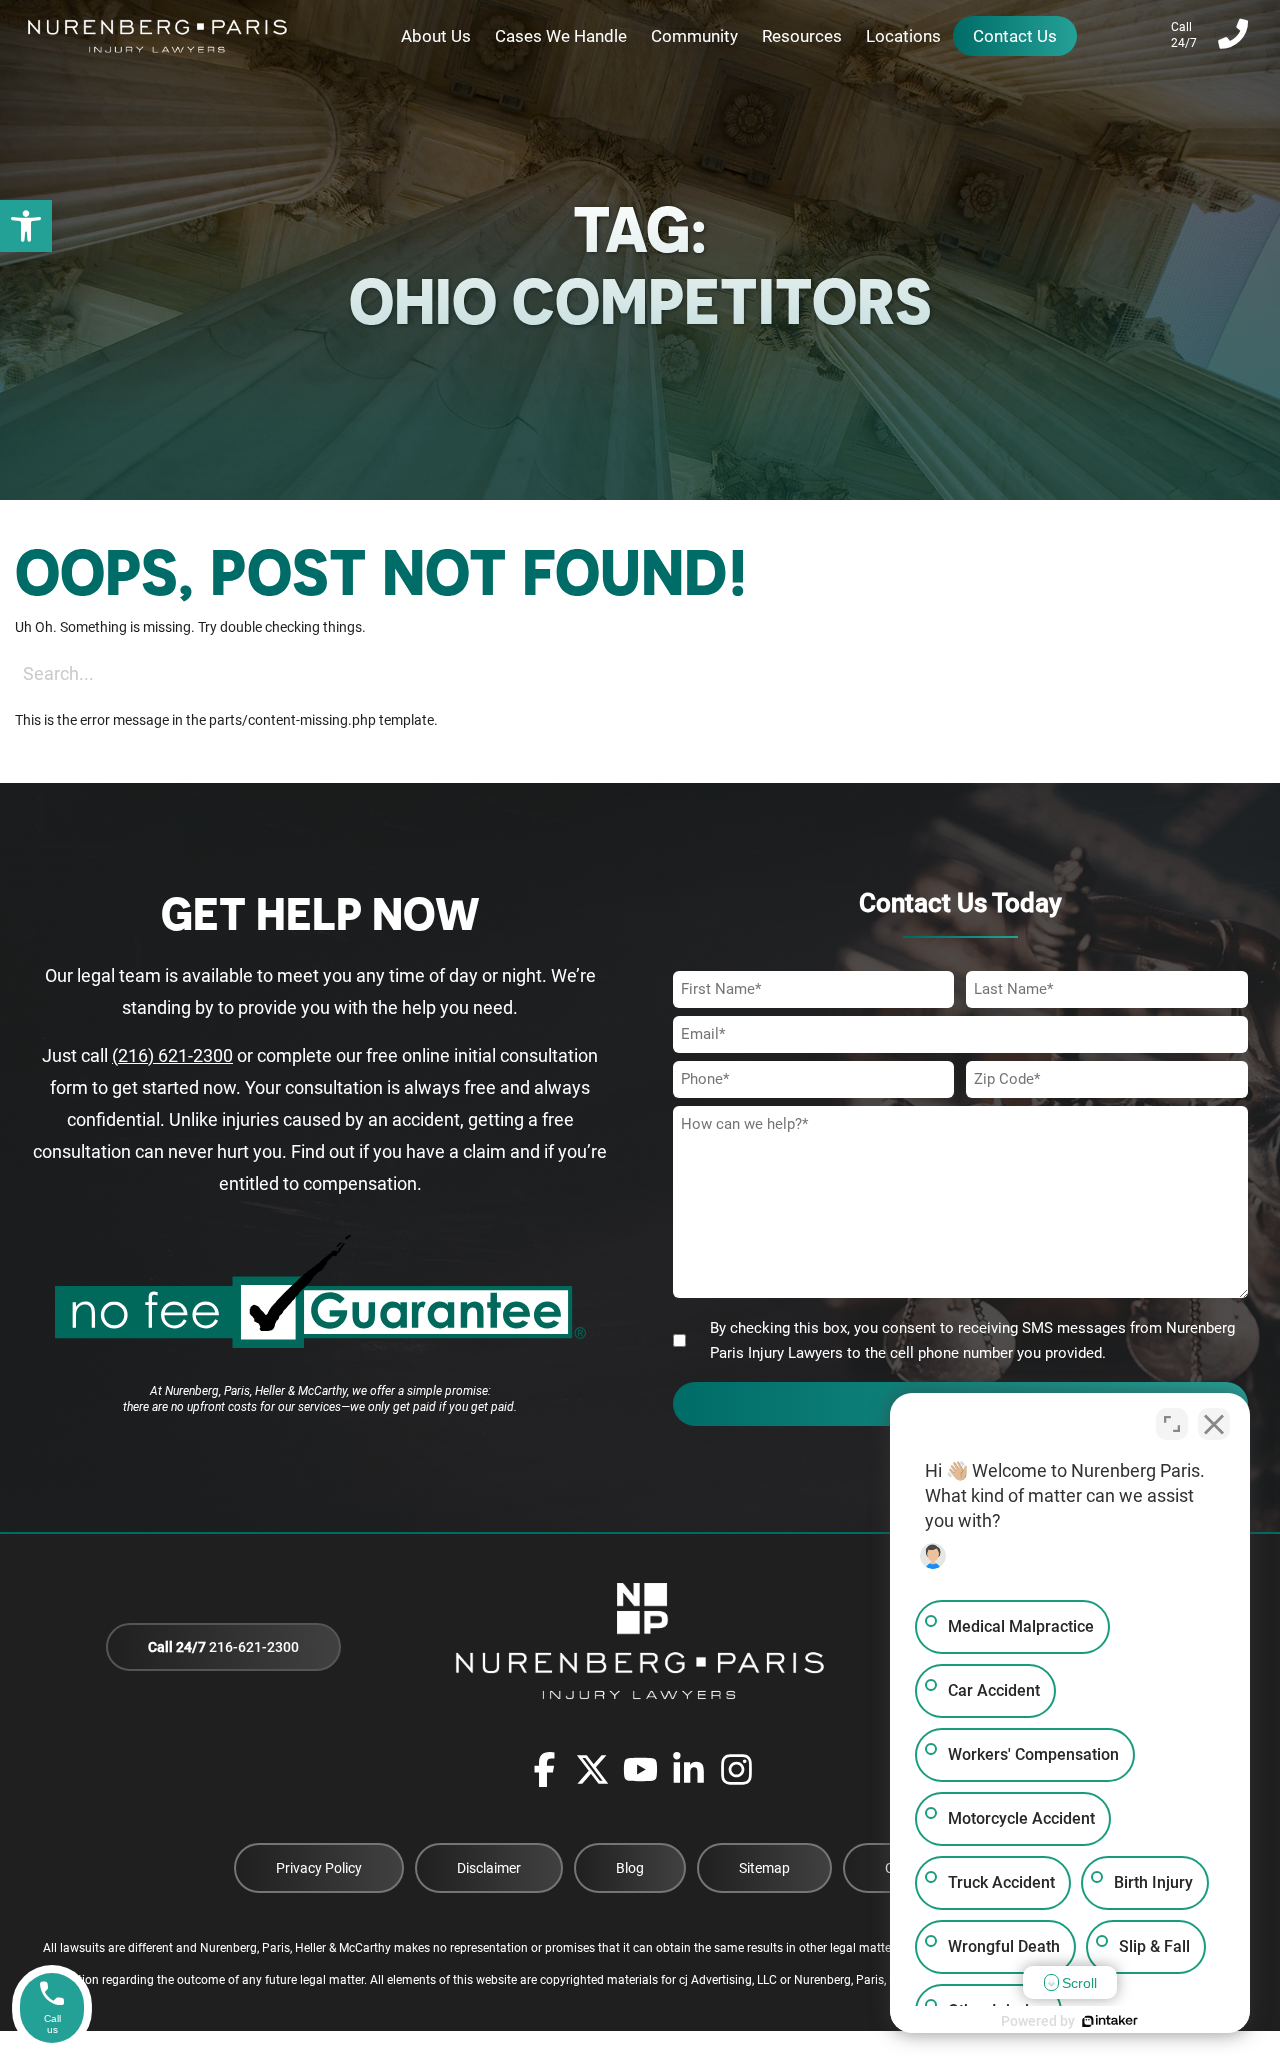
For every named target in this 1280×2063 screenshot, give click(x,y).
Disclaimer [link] (489, 1868)
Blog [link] (630, 1868)
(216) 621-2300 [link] (172, 1055)
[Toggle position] (1172, 1424)
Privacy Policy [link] (319, 1868)
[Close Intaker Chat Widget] (1214, 1424)
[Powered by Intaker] (1110, 2021)
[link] (26, 226)
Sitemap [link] (764, 1868)
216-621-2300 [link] (223, 1647)
